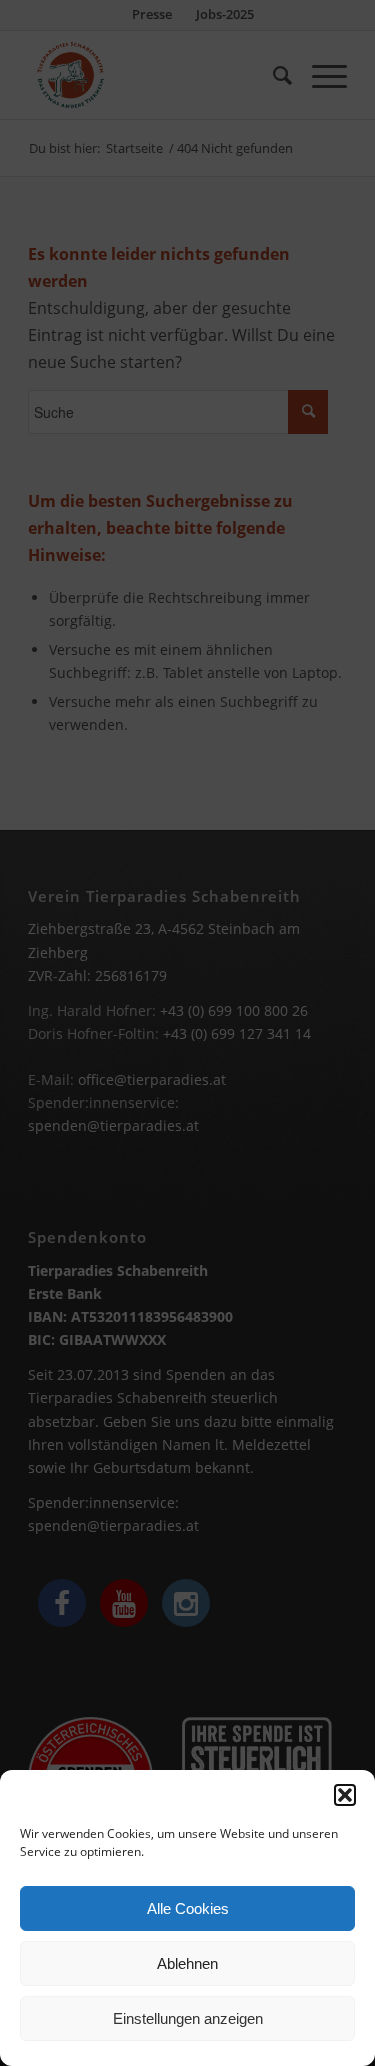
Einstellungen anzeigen (188, 2018)
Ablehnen (187, 1963)
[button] (345, 1795)
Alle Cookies (188, 1908)
